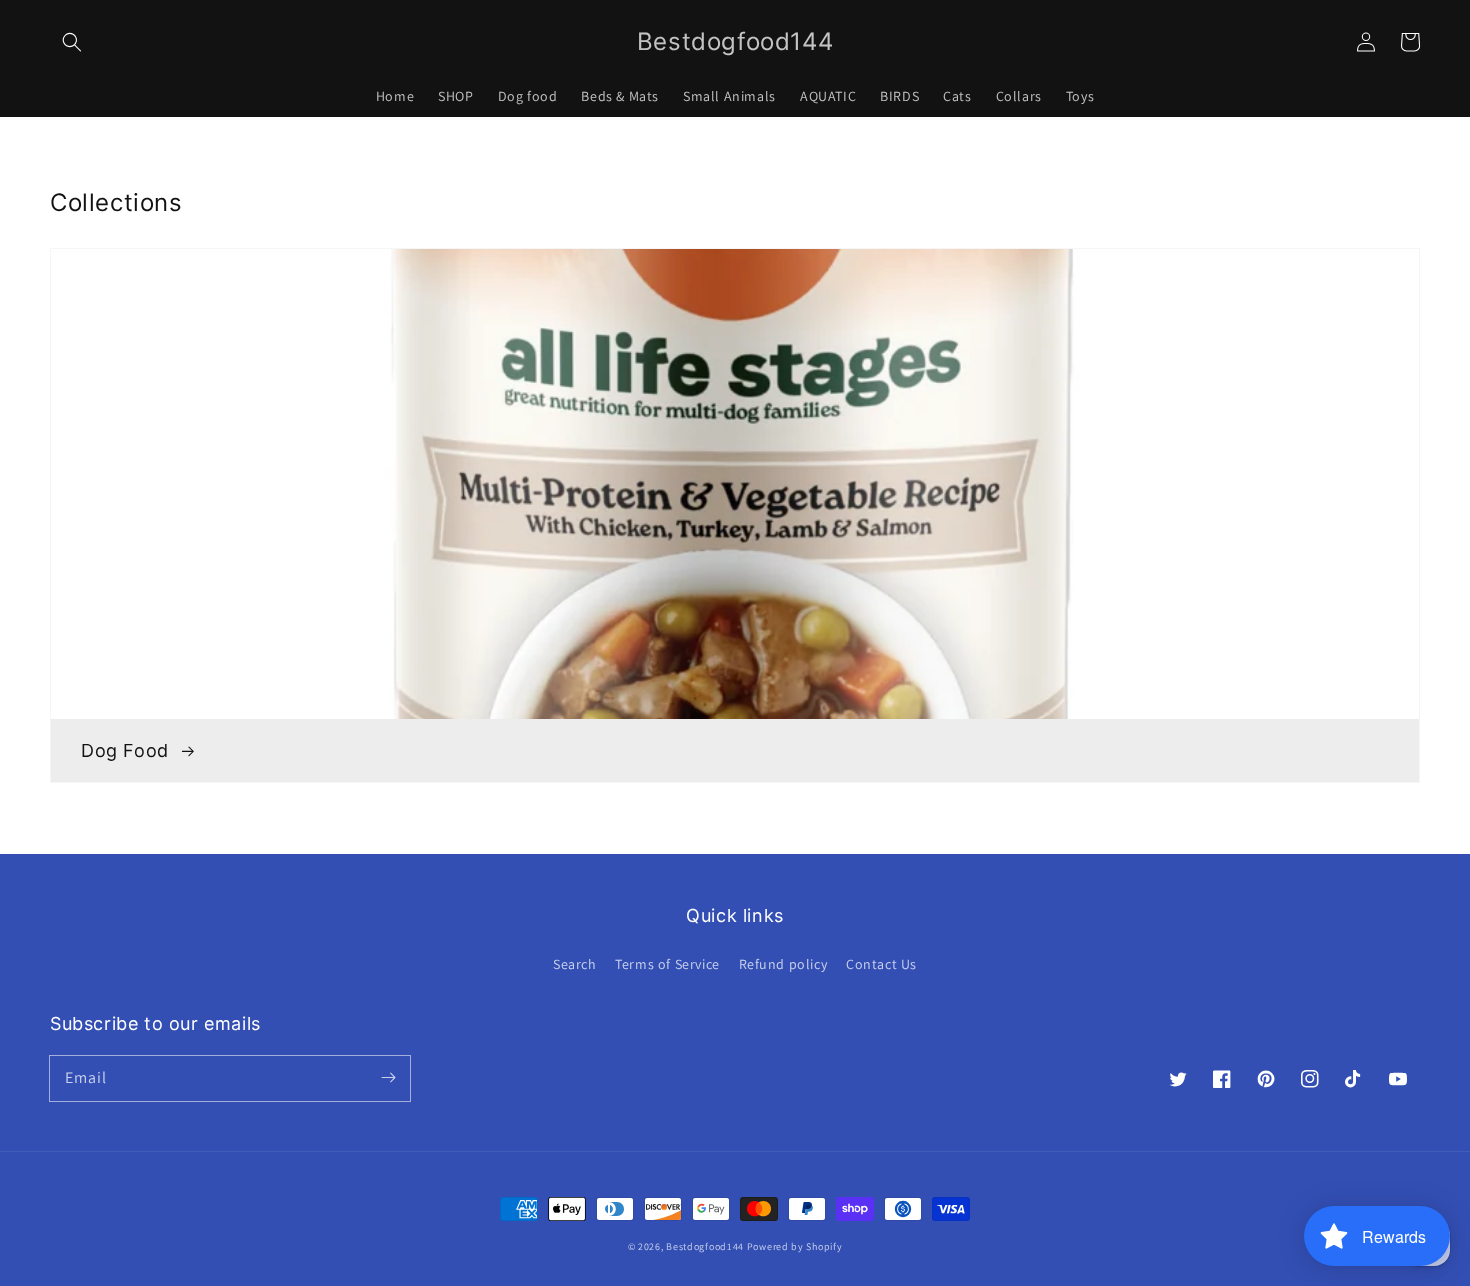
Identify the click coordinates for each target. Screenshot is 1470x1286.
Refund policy (783, 964)
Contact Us (881, 964)
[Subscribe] (388, 1078)
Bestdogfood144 (705, 1246)
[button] (72, 42)
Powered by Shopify (795, 1246)
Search (575, 964)
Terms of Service (667, 964)
